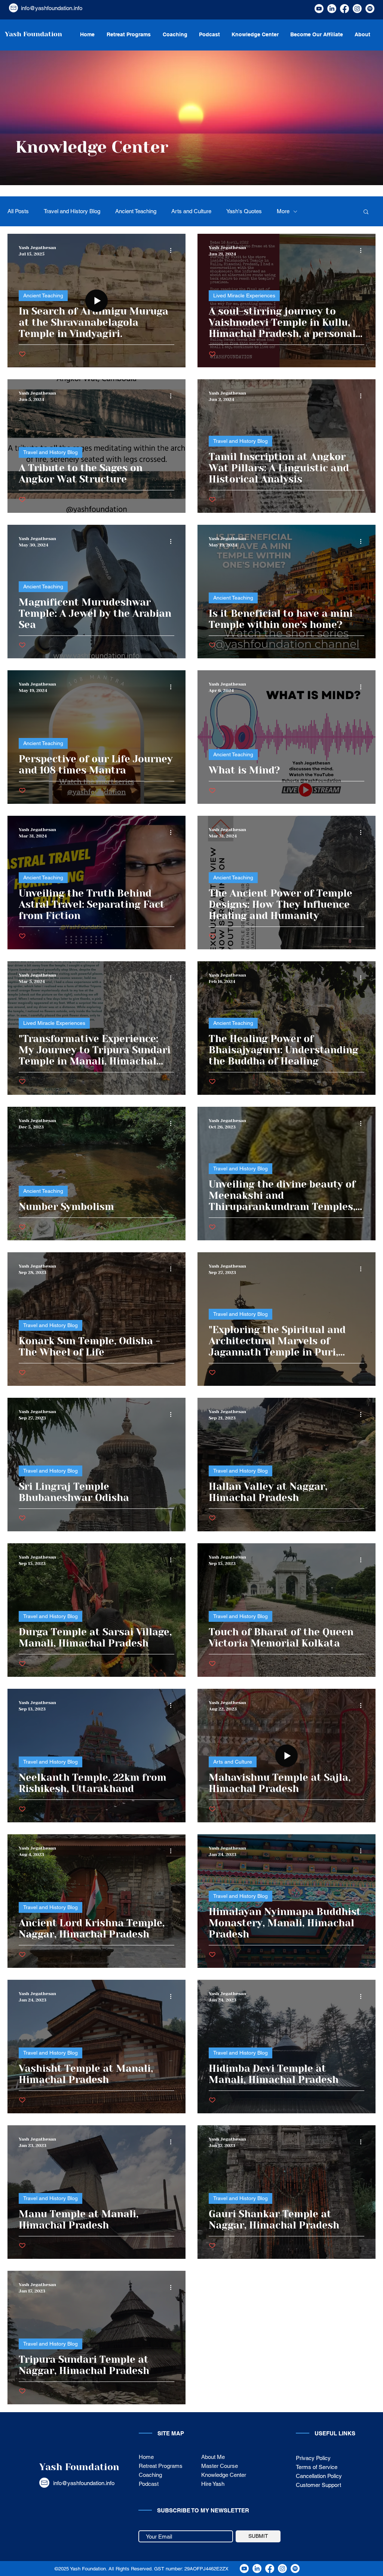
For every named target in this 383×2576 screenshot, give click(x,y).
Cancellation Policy (319, 2476)
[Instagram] (357, 9)
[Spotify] (370, 9)
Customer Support (319, 2485)
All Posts (18, 211)
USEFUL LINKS (335, 2433)
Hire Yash (213, 2484)
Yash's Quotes (244, 211)
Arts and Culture (191, 211)
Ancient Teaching (136, 211)
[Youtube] (319, 9)
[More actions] (173, 250)
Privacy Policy (313, 2458)
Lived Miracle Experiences (244, 295)
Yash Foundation (79, 2467)
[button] (366, 212)
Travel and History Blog (72, 211)
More (283, 211)
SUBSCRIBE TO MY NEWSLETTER (203, 2510)
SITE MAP (171, 2433)
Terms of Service (317, 2467)
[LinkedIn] (332, 9)
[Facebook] (344, 9)
